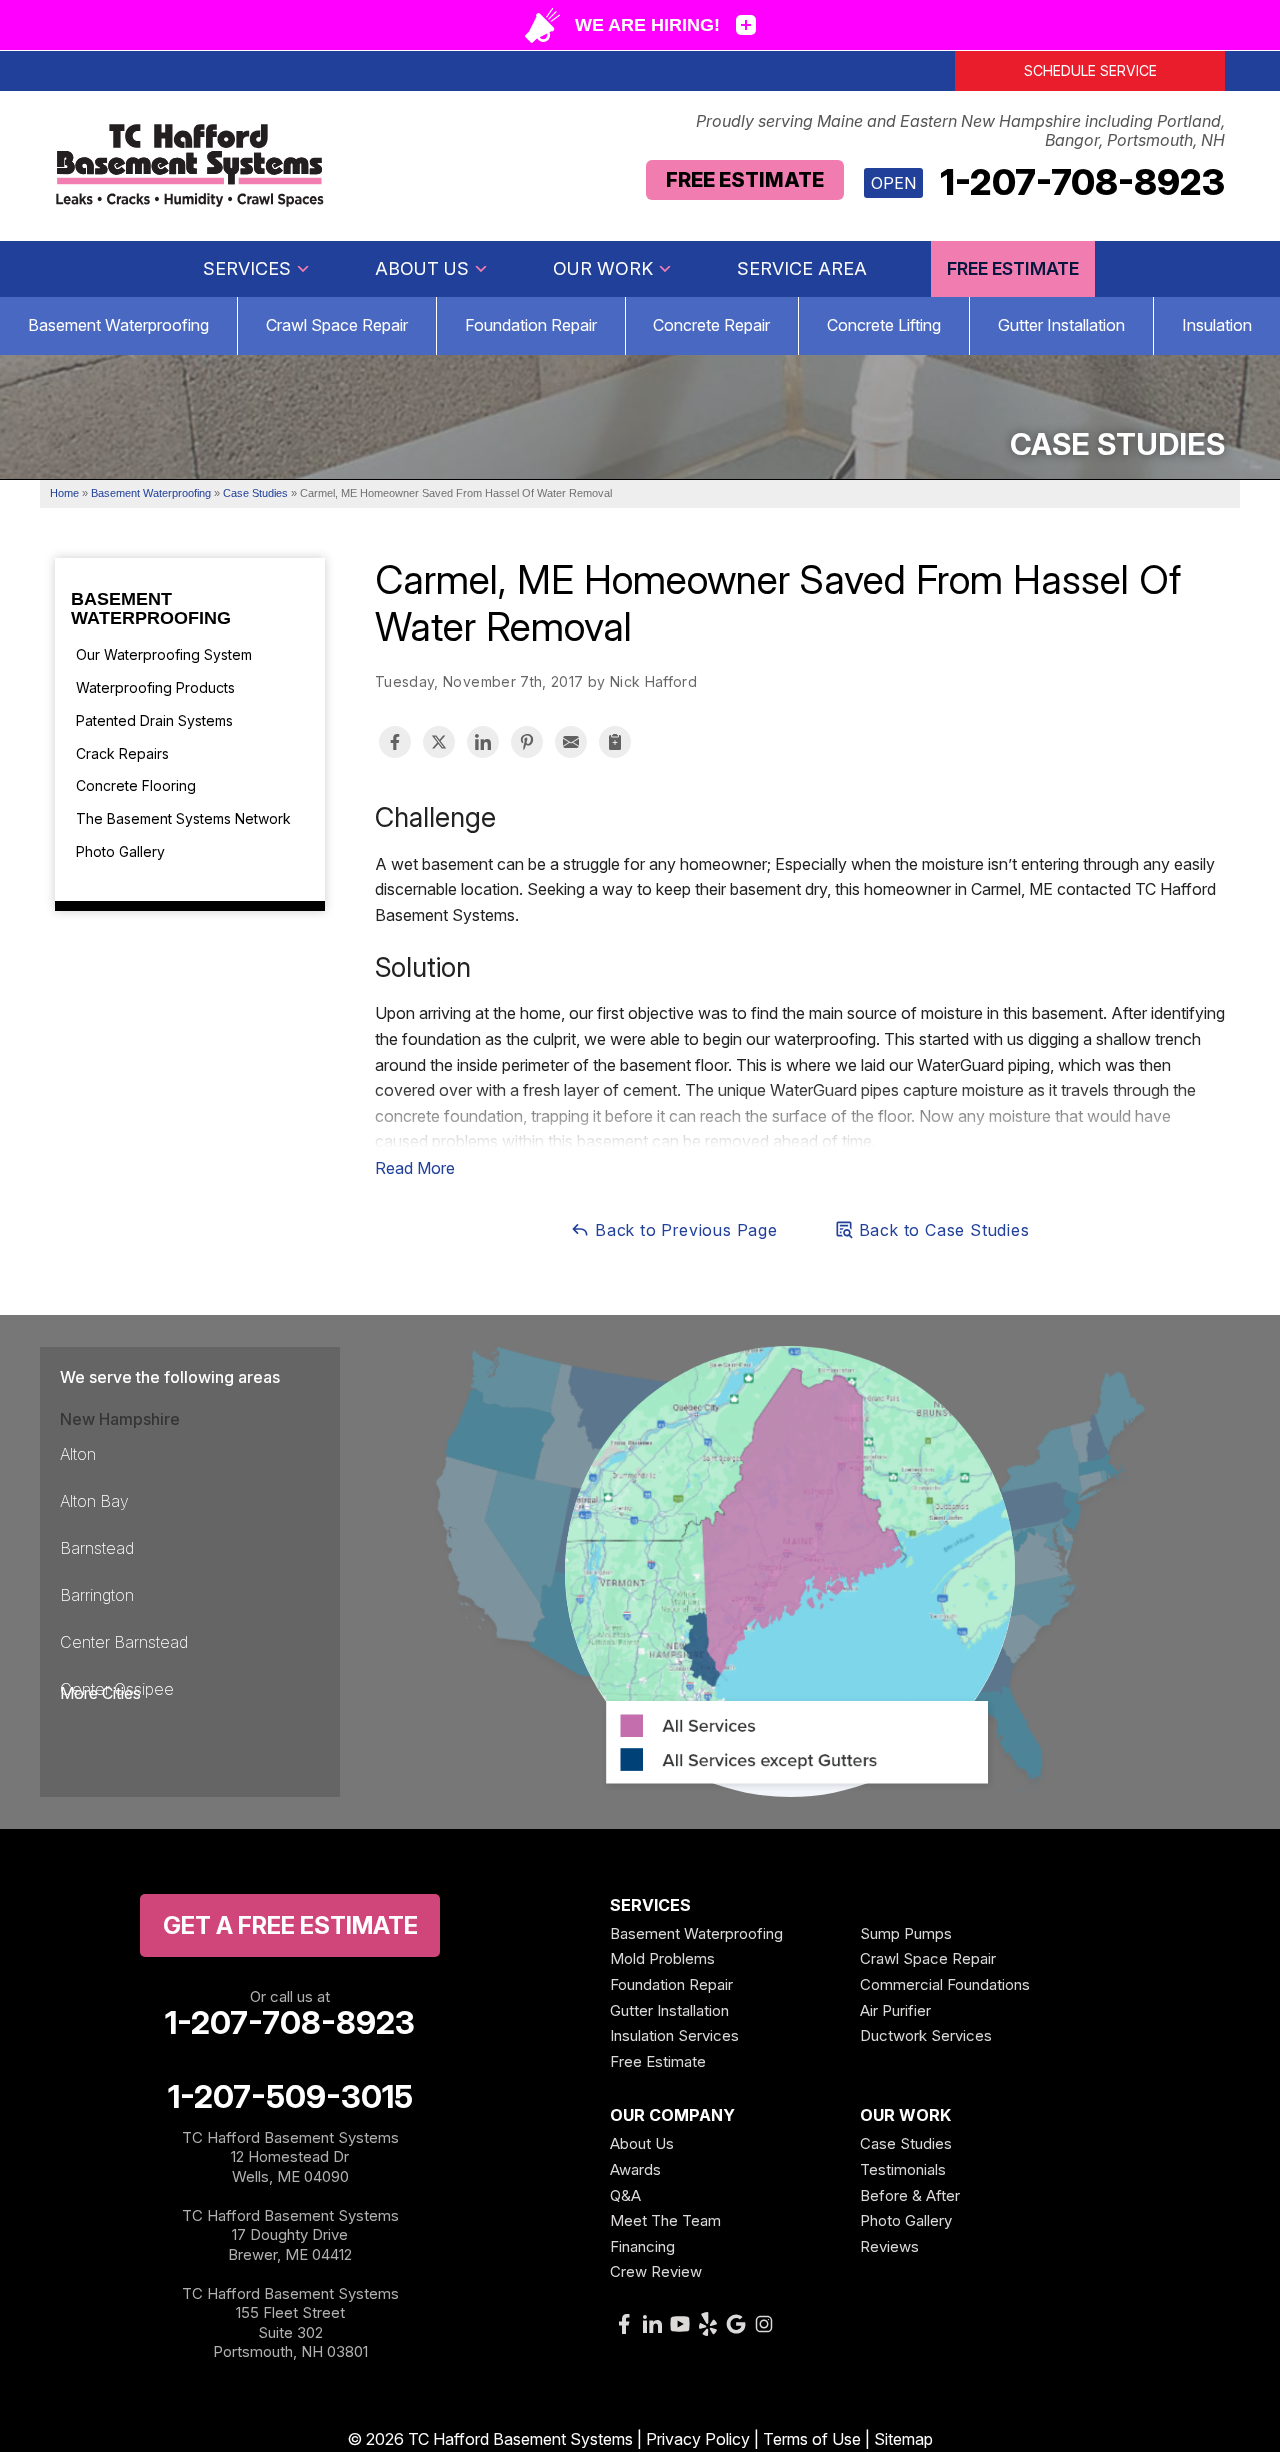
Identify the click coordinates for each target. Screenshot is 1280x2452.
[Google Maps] (736, 2324)
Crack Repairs (122, 753)
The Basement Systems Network (183, 818)
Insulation (1217, 325)
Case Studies (906, 2143)
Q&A (625, 2195)
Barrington (97, 1595)
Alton (78, 1454)
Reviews (889, 2246)
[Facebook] (624, 2324)
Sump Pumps (906, 1933)
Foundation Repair (531, 325)
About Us (422, 268)
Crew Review (656, 2271)
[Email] (571, 742)
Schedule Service (1090, 70)
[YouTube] (680, 2324)
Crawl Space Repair (337, 325)
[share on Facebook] (395, 742)
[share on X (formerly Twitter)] (439, 742)
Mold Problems (662, 1958)
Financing (642, 2246)
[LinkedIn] (652, 2324)
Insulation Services (674, 2035)
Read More (415, 1168)
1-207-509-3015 (290, 2097)
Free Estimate (745, 180)
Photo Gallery (120, 851)
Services (247, 268)
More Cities (100, 1693)
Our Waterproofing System (164, 654)
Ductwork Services (926, 2035)
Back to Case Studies (942, 1230)
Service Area (802, 268)
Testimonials (903, 2169)
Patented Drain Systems (154, 720)
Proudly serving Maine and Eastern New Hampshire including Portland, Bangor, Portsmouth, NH (960, 131)
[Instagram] (764, 2324)
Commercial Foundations (945, 1984)
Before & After (910, 2195)
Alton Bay (94, 1501)
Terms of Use (812, 2439)
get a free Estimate (290, 1925)
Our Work (603, 268)
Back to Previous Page (684, 1230)
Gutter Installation (1061, 325)
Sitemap (903, 2439)
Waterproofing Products (155, 687)
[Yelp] (708, 2324)
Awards (635, 2169)
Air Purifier (895, 2010)
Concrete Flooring (136, 785)
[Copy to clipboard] (615, 742)
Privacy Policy (698, 2439)
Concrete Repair (711, 325)
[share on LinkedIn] (483, 742)
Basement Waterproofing (118, 325)
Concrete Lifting (884, 325)
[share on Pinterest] (527, 742)
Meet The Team (665, 2220)
